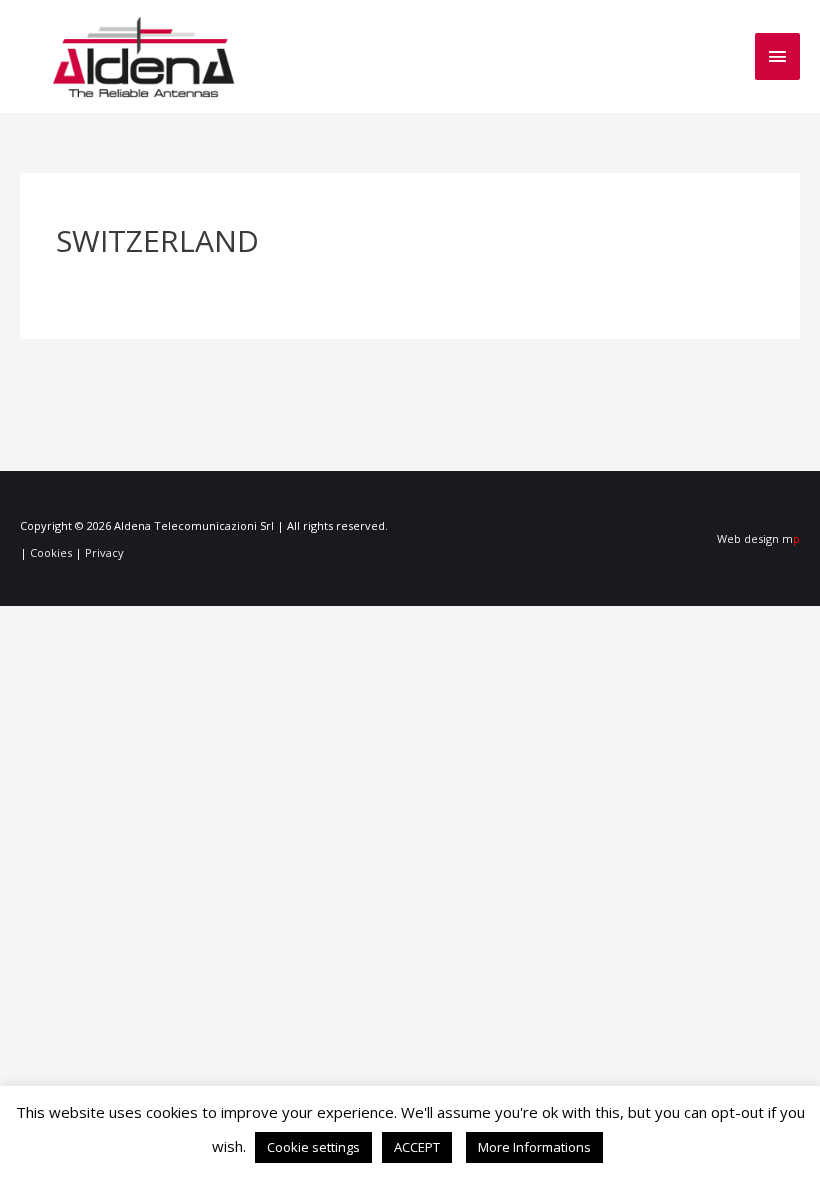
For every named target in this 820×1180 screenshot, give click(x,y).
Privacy (104, 552)
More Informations (534, 1147)
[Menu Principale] (778, 56)
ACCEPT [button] (417, 1147)
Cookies (51, 552)
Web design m (758, 538)
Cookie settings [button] (313, 1147)
